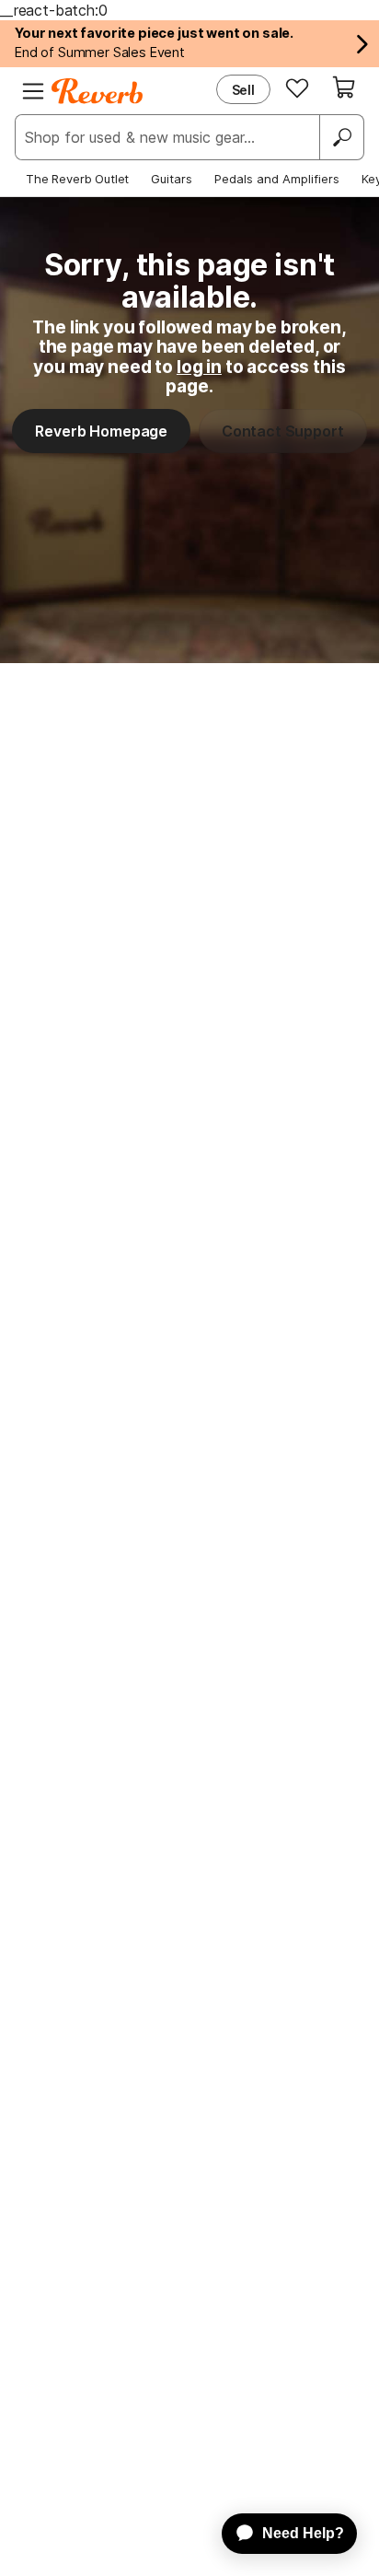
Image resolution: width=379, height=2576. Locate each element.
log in (199, 367)
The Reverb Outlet (77, 179)
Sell (243, 90)
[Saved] (297, 87)
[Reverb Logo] (98, 91)
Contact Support (283, 431)
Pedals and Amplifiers (277, 179)
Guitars (172, 179)
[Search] (341, 137)
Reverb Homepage (101, 431)
